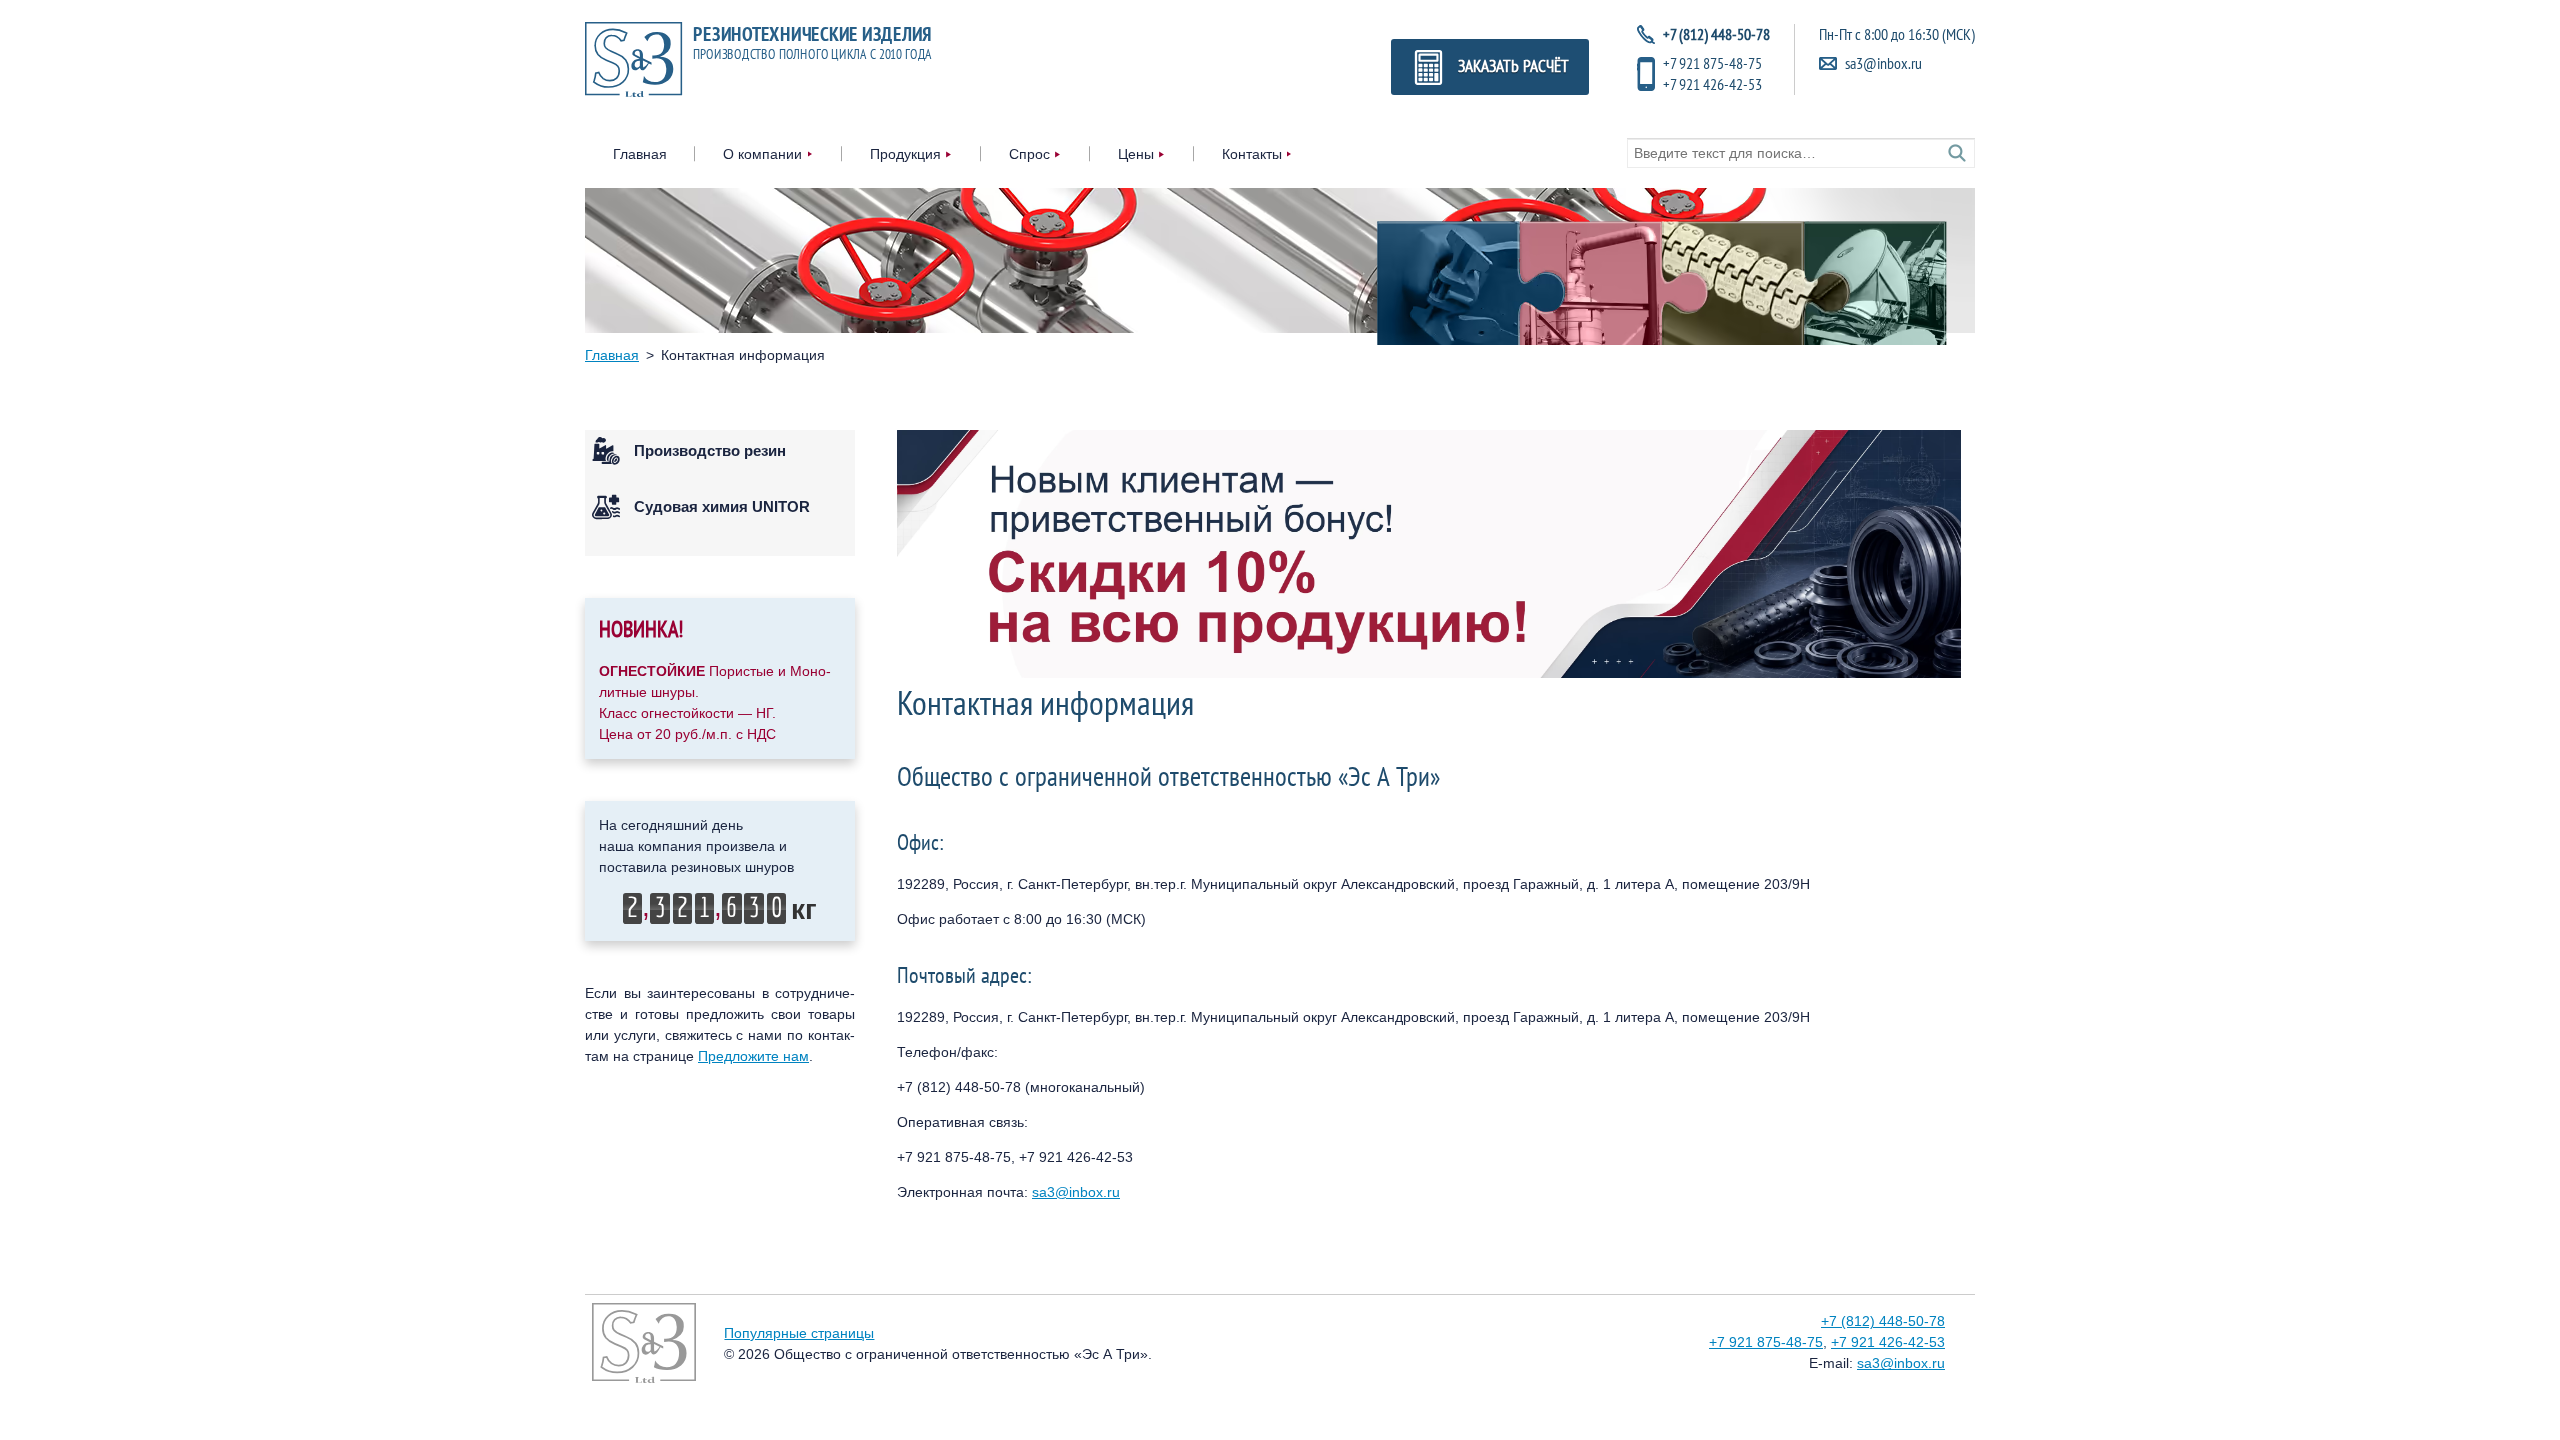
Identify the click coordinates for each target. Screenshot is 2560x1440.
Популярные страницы (799, 1333)
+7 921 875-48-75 (1712, 63)
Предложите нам (753, 1056)
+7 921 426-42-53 (1712, 84)
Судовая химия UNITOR (722, 506)
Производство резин (710, 450)
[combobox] (1801, 153)
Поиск (1957, 153)
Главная (640, 154)
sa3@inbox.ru (1883, 63)
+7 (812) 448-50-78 (1883, 1321)
